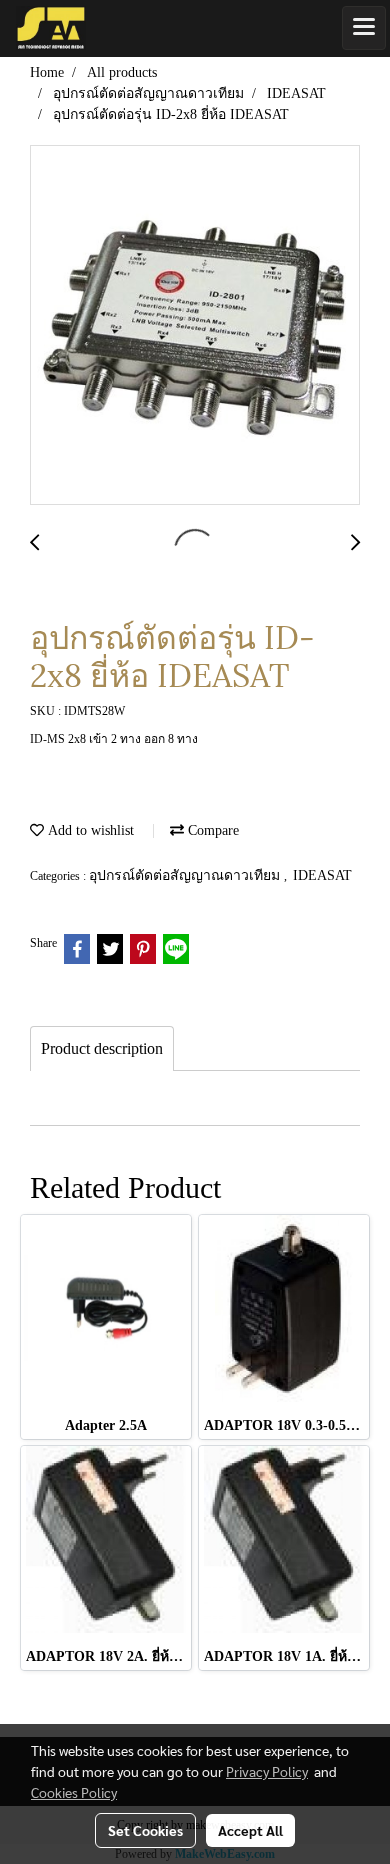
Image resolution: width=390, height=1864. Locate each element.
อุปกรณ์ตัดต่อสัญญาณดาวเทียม (186, 875)
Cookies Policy (74, 1792)
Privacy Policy (267, 1771)
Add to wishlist (89, 830)
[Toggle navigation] (364, 28)
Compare (211, 830)
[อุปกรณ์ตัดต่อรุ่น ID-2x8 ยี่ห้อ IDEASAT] (195, 326)
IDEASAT (322, 875)
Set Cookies (145, 1830)
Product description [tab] (102, 1048)
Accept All (250, 1830)
